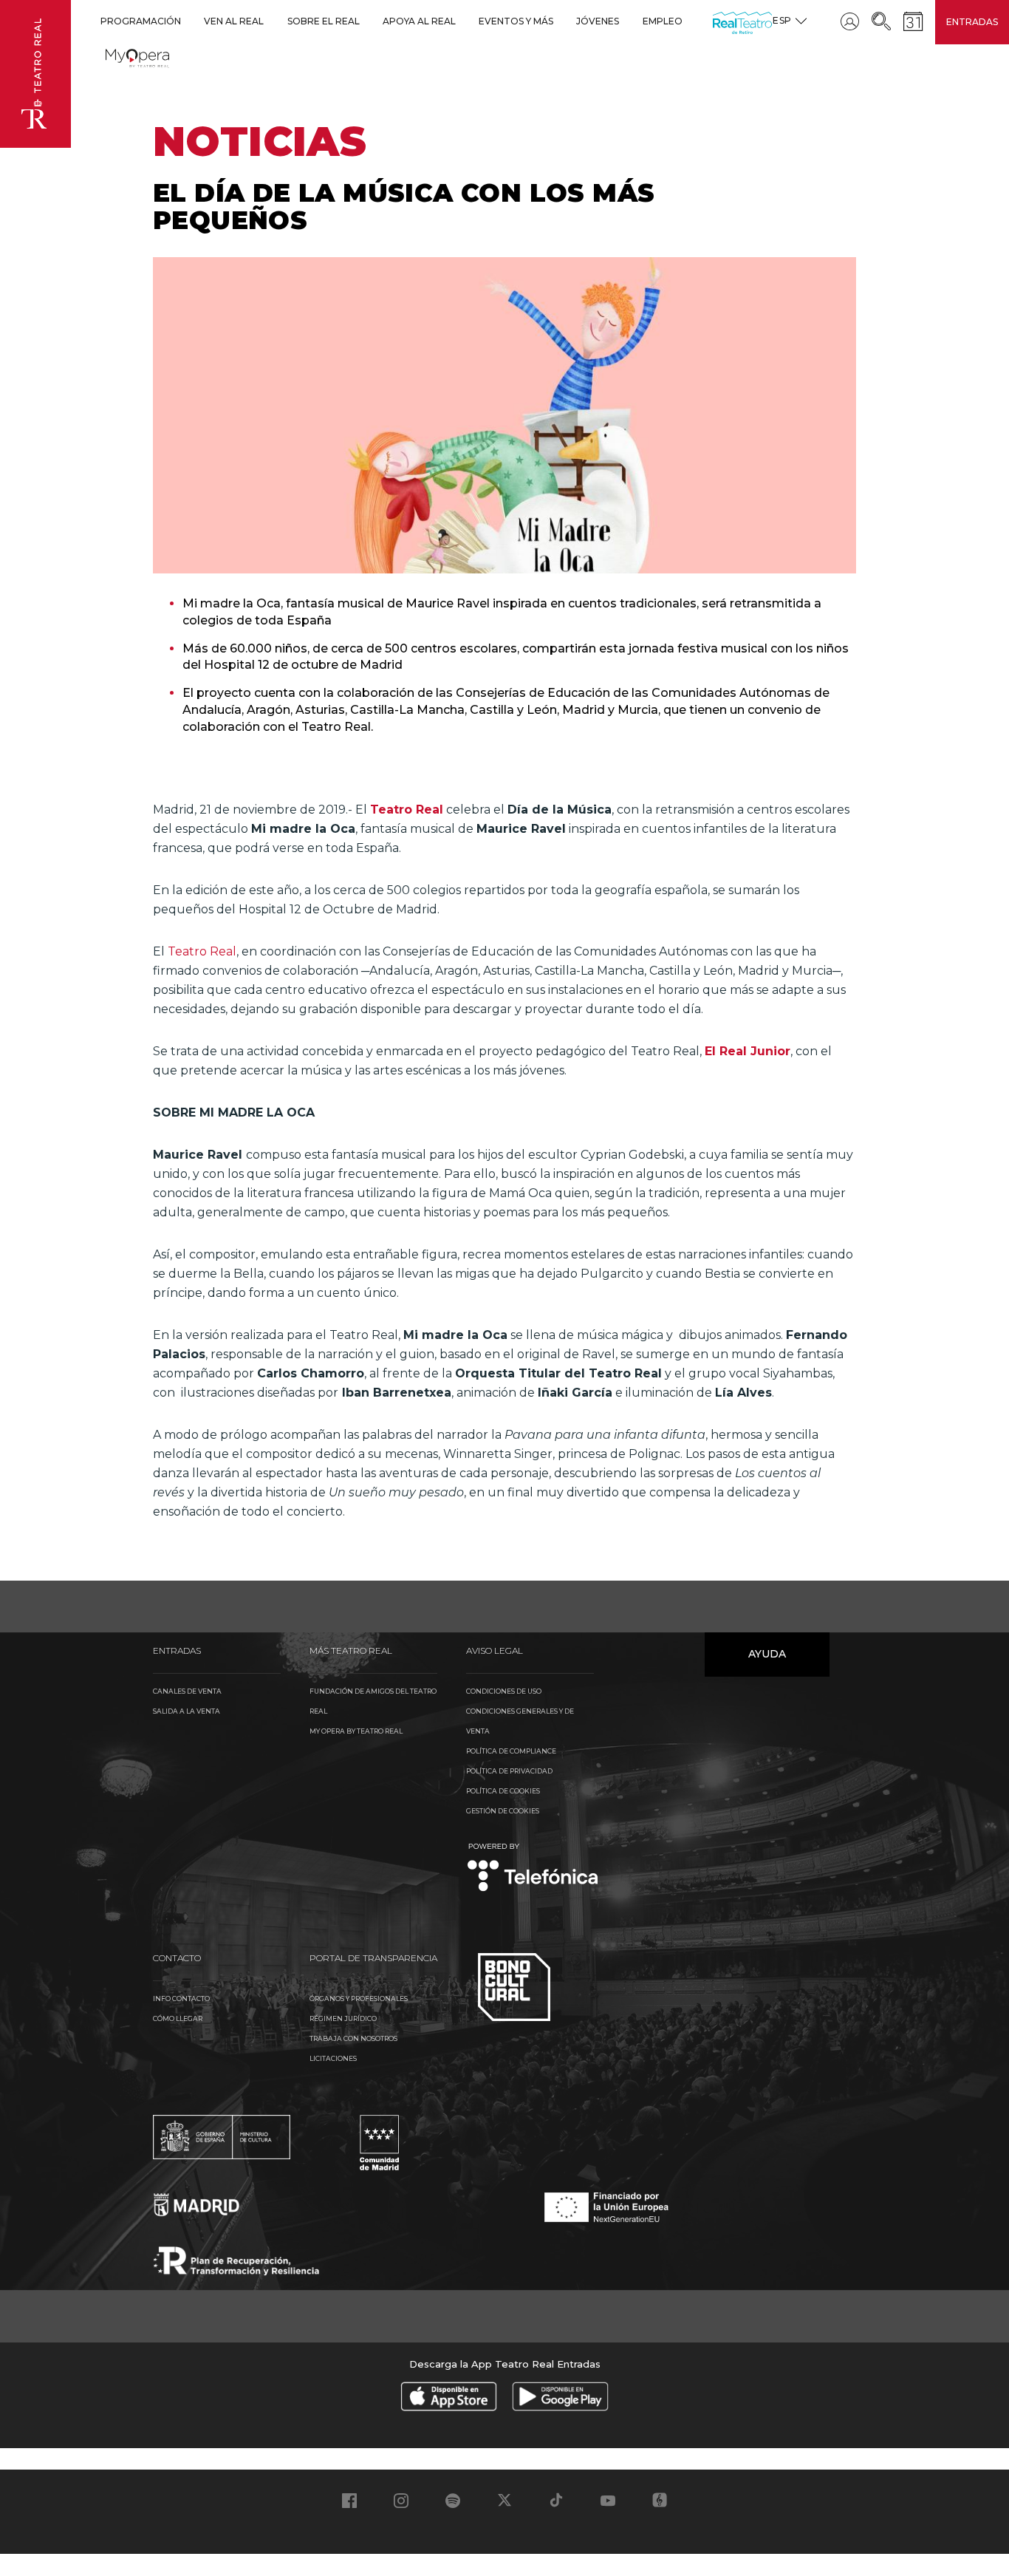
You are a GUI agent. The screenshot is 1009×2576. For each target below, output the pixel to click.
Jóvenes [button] (598, 21)
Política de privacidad (509, 1771)
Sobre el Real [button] (324, 21)
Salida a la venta (187, 1711)
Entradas (972, 22)
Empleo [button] (663, 21)
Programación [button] (141, 21)
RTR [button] (715, 21)
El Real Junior (748, 1051)
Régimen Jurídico (343, 2018)
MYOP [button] (114, 56)
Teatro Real (407, 810)
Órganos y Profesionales (359, 1999)
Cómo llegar (178, 2018)
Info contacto (181, 1999)
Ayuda (767, 1654)
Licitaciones (333, 2058)
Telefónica (533, 1868)
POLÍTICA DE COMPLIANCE (511, 1751)
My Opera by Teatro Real (356, 1731)
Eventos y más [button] (516, 21)
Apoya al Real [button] (419, 21)
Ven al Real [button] (234, 21)
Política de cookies (503, 1791)
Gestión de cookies (503, 1811)
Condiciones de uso (504, 1691)
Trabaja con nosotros (353, 2038)
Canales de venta (187, 1691)
